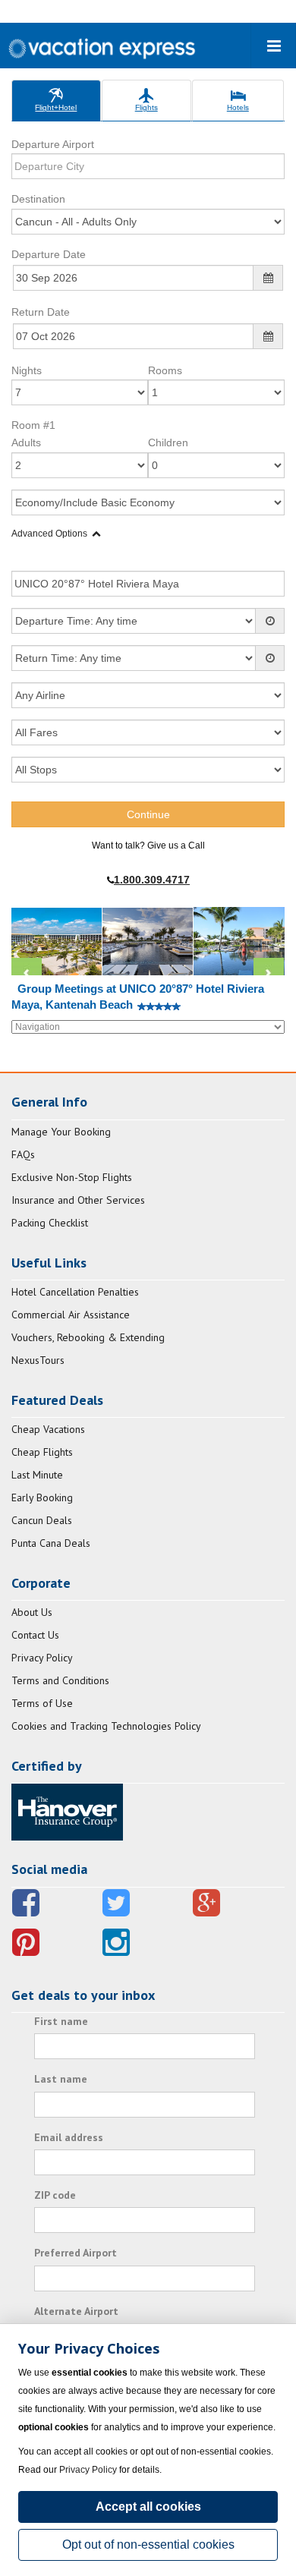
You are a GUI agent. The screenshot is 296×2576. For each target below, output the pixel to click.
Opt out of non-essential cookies (148, 2545)
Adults (26, 442)
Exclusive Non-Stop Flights (72, 1177)
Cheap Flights (42, 1452)
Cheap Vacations (48, 1429)
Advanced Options (49, 534)
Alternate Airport (76, 2311)
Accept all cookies (148, 2507)
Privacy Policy (42, 1658)
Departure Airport (53, 144)
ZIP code (55, 2195)
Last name (61, 2079)
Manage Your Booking (61, 1132)
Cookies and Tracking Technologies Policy (106, 1726)
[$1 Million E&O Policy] (67, 1811)
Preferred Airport (76, 2253)
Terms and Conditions (60, 1680)
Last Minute (37, 1475)
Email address (69, 2137)
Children (168, 442)
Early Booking (42, 1497)
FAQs (23, 1154)
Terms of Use (42, 1703)
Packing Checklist (50, 1223)
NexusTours (38, 1360)
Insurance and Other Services (78, 1200)
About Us (32, 1612)
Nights (27, 370)
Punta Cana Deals (51, 1543)
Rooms (165, 370)
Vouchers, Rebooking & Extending (88, 1337)
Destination (38, 199)
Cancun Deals (42, 1520)
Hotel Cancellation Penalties (75, 1292)
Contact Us (35, 1635)
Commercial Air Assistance (71, 1315)
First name (61, 2021)
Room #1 (33, 425)
